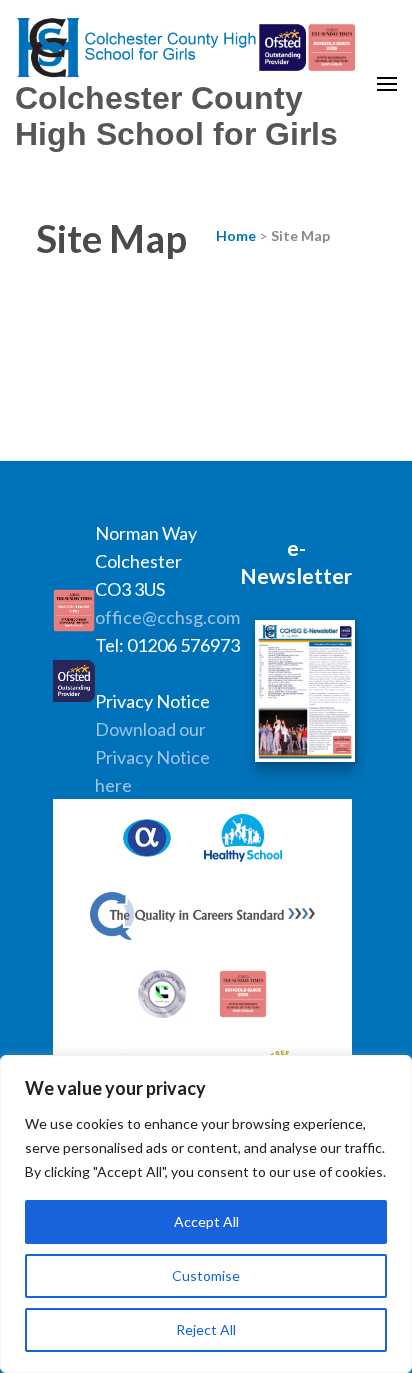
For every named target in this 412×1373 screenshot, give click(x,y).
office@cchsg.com (167, 617)
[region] (206, 1214)
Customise (206, 1275)
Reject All (206, 1329)
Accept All (206, 1221)
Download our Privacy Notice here (152, 757)
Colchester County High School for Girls (176, 116)
